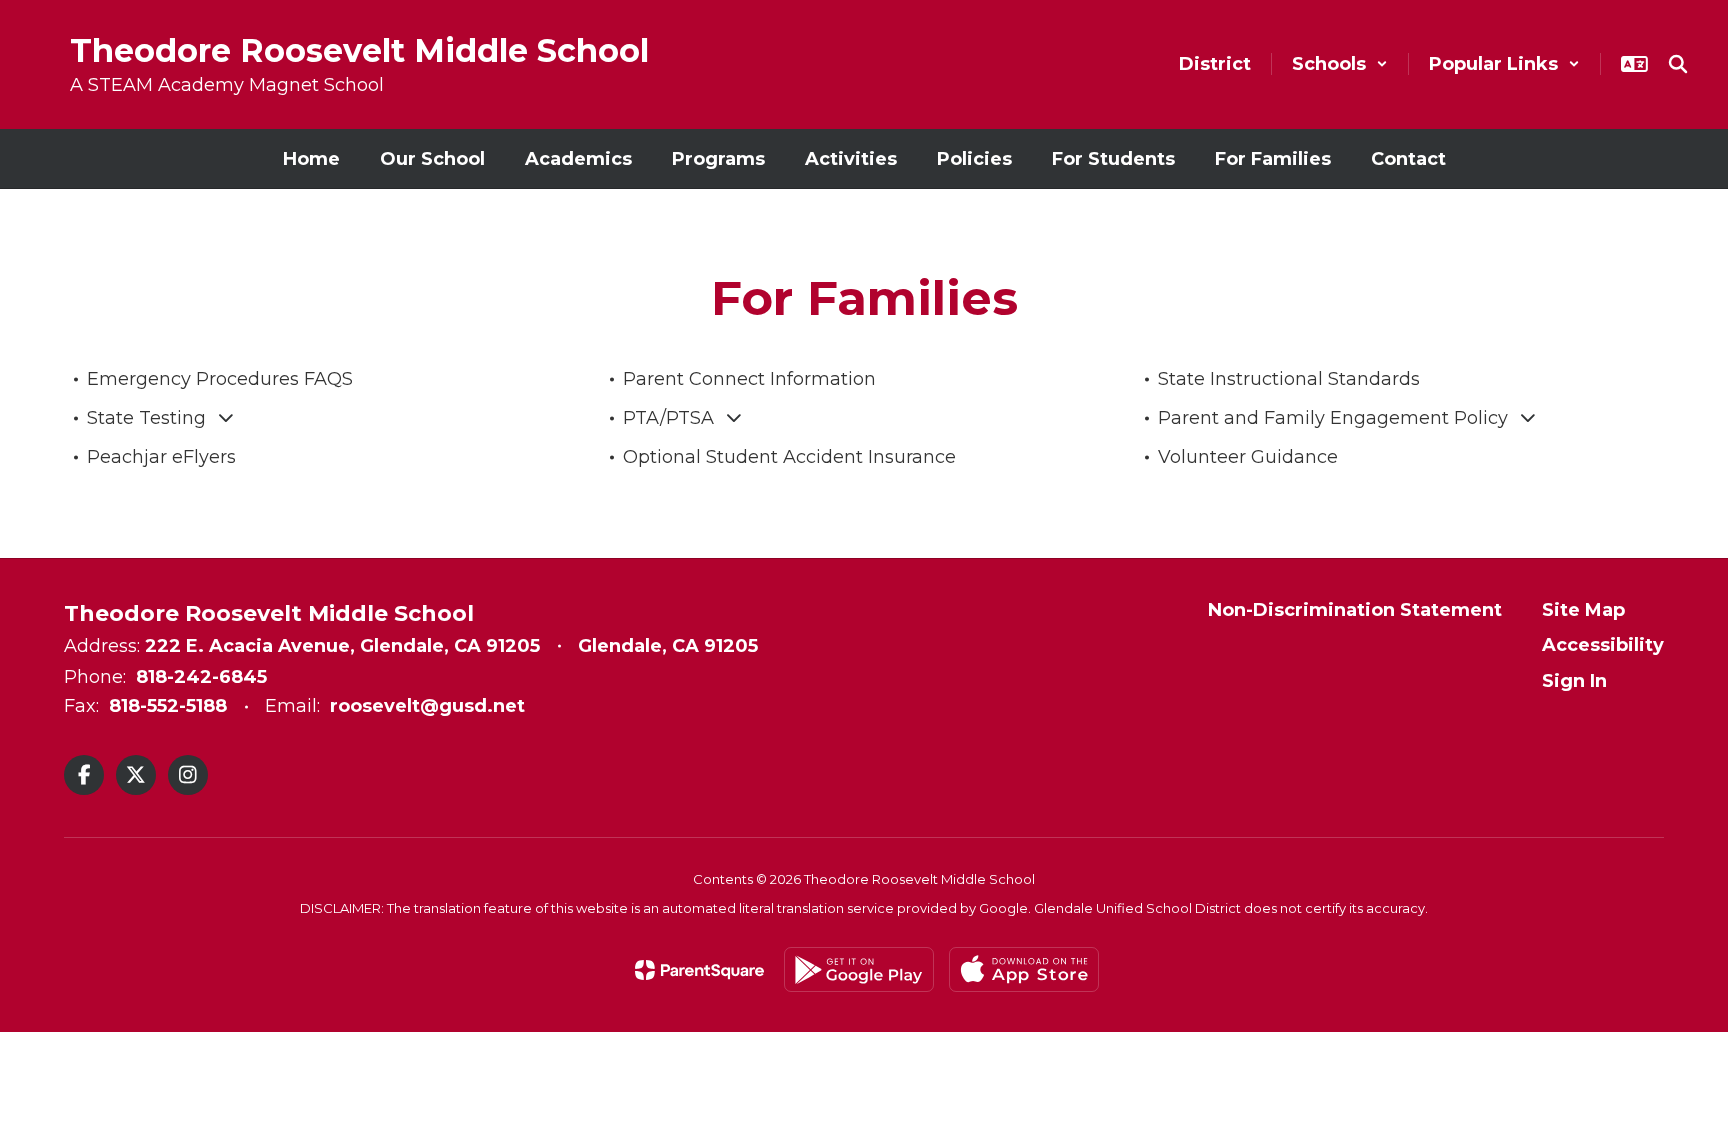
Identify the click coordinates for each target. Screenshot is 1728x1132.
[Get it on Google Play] (859, 969)
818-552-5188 (168, 706)
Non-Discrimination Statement (1355, 610)
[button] (1340, 64)
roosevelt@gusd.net (427, 706)
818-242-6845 (201, 677)
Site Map (1583, 610)
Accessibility (1603, 645)
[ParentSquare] (699, 970)
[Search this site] (1678, 64)
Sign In (1574, 681)
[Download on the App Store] (1024, 969)
